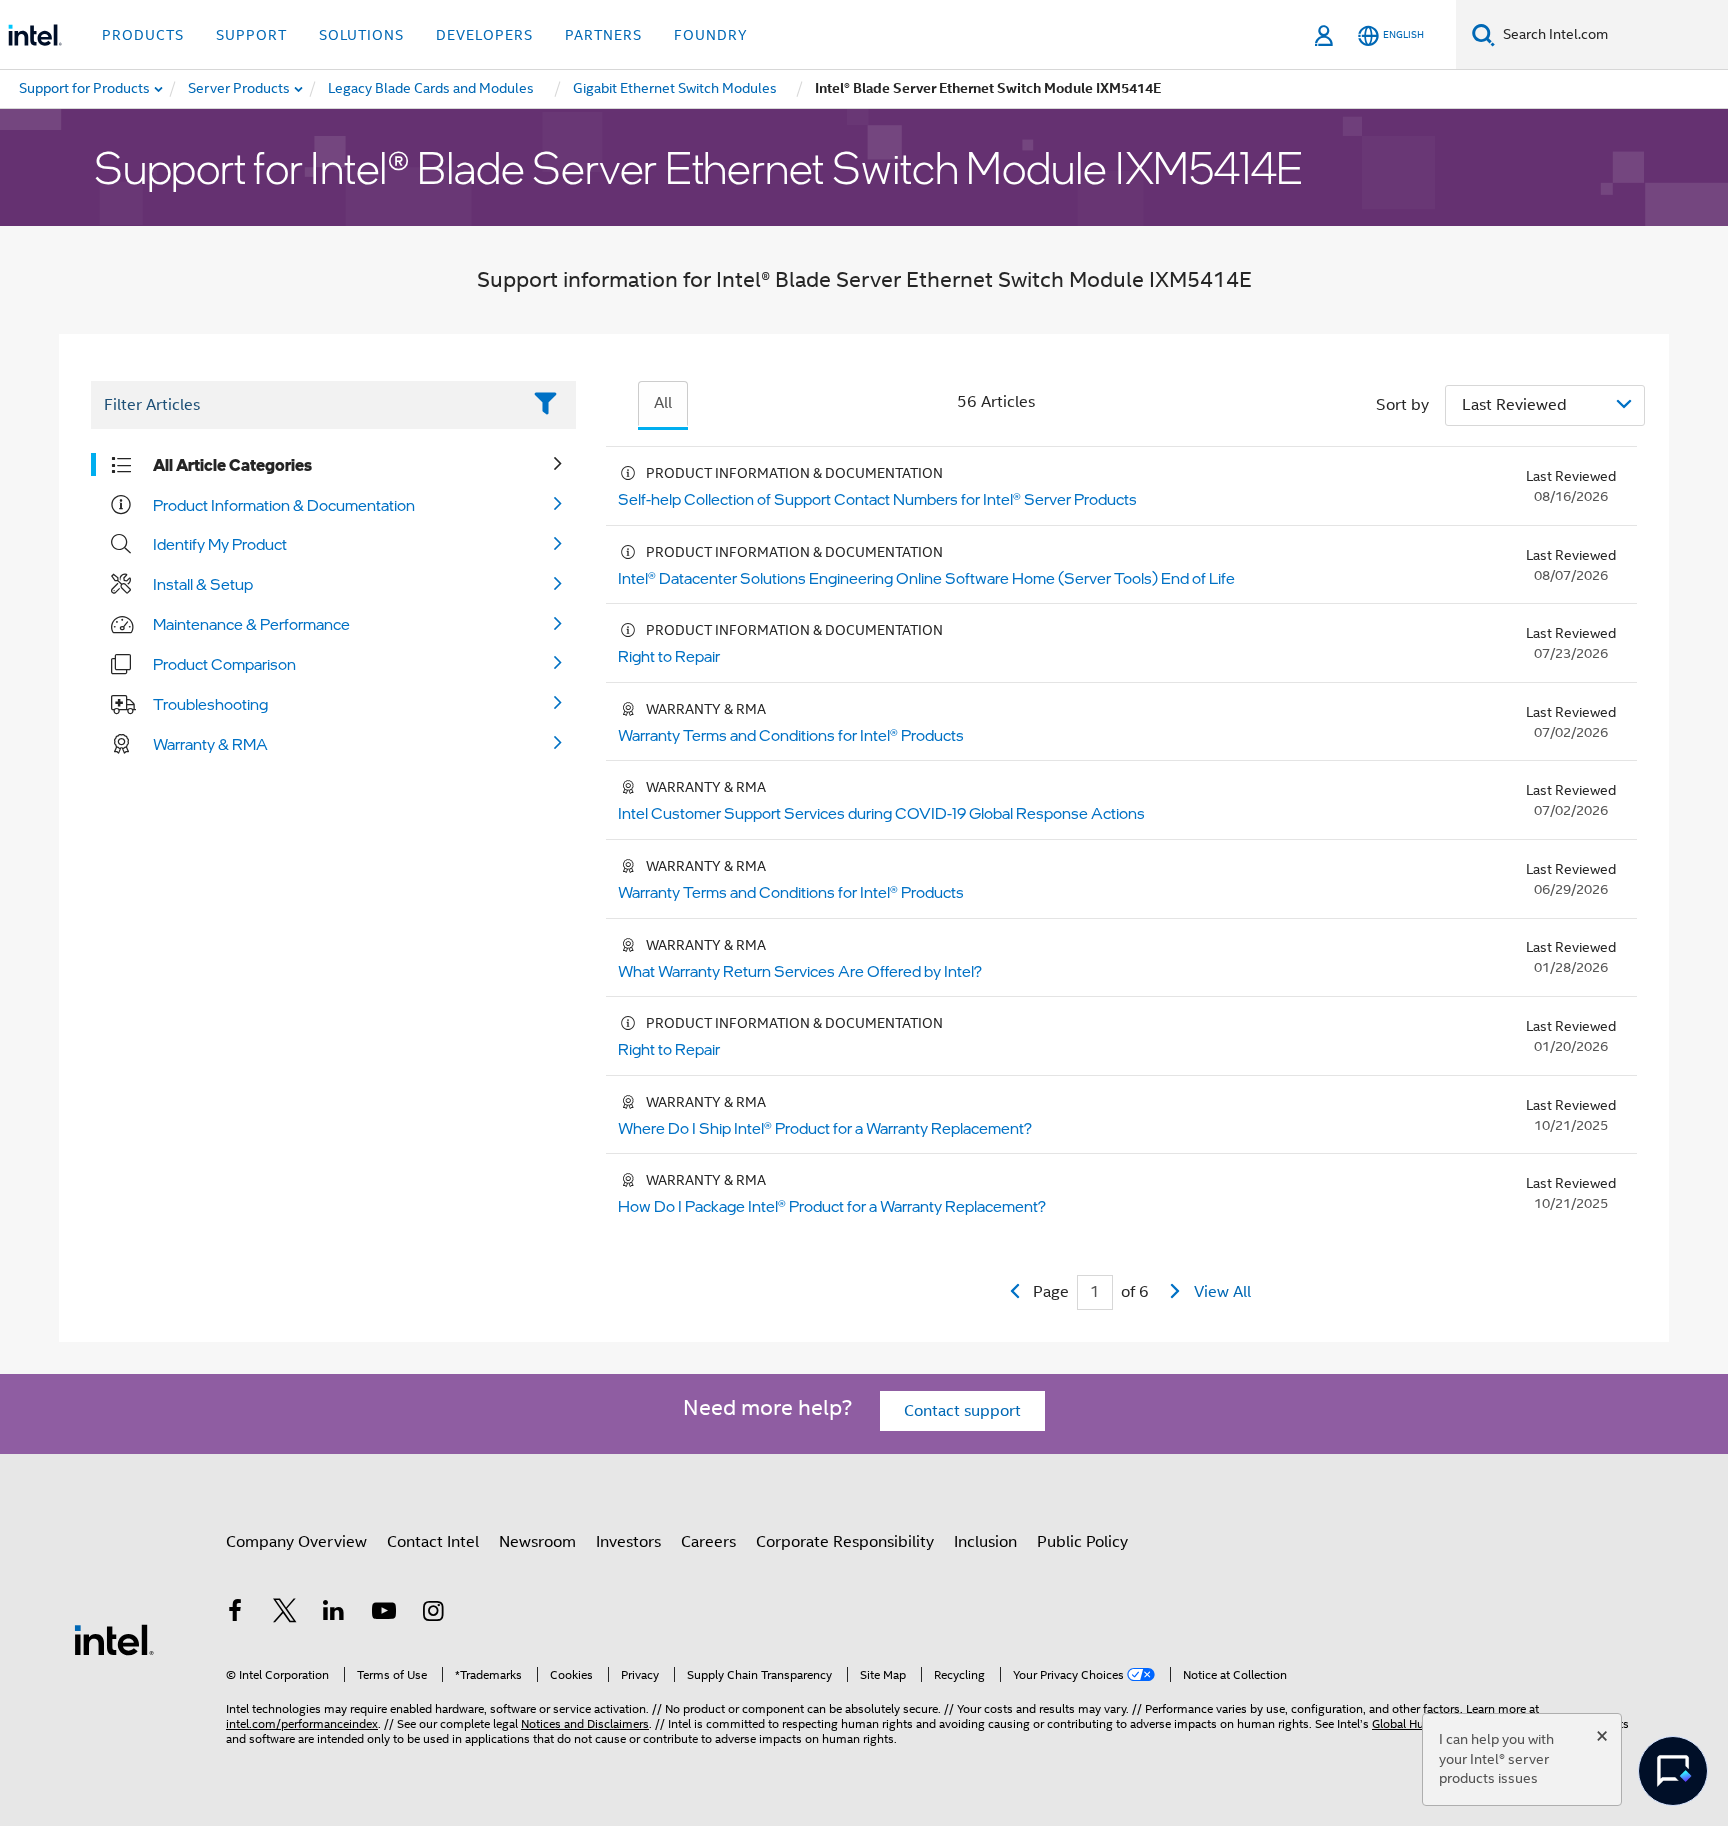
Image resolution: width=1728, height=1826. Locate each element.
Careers (708, 1542)
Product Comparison (224, 664)
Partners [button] (603, 35)
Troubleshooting (210, 704)
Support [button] (251, 35)
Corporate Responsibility (845, 1542)
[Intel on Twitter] (285, 1614)
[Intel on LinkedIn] (334, 1614)
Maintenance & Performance (251, 624)
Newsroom (537, 1542)
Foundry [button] (711, 35)
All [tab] (663, 403)
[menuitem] (240, 89)
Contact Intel (433, 1542)
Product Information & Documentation (284, 505)
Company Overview (296, 1542)
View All (1222, 1292)
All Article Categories (232, 465)
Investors (628, 1542)
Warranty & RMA (210, 744)
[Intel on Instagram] (433, 1614)
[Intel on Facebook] (235, 1614)
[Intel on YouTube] (384, 1614)
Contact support (962, 1411)
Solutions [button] (361, 35)
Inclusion (985, 1542)
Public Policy (1082, 1542)
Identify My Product (220, 544)
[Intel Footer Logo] (114, 1639)
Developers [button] (484, 35)
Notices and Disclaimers (585, 1723)
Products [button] (143, 35)
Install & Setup (203, 584)
